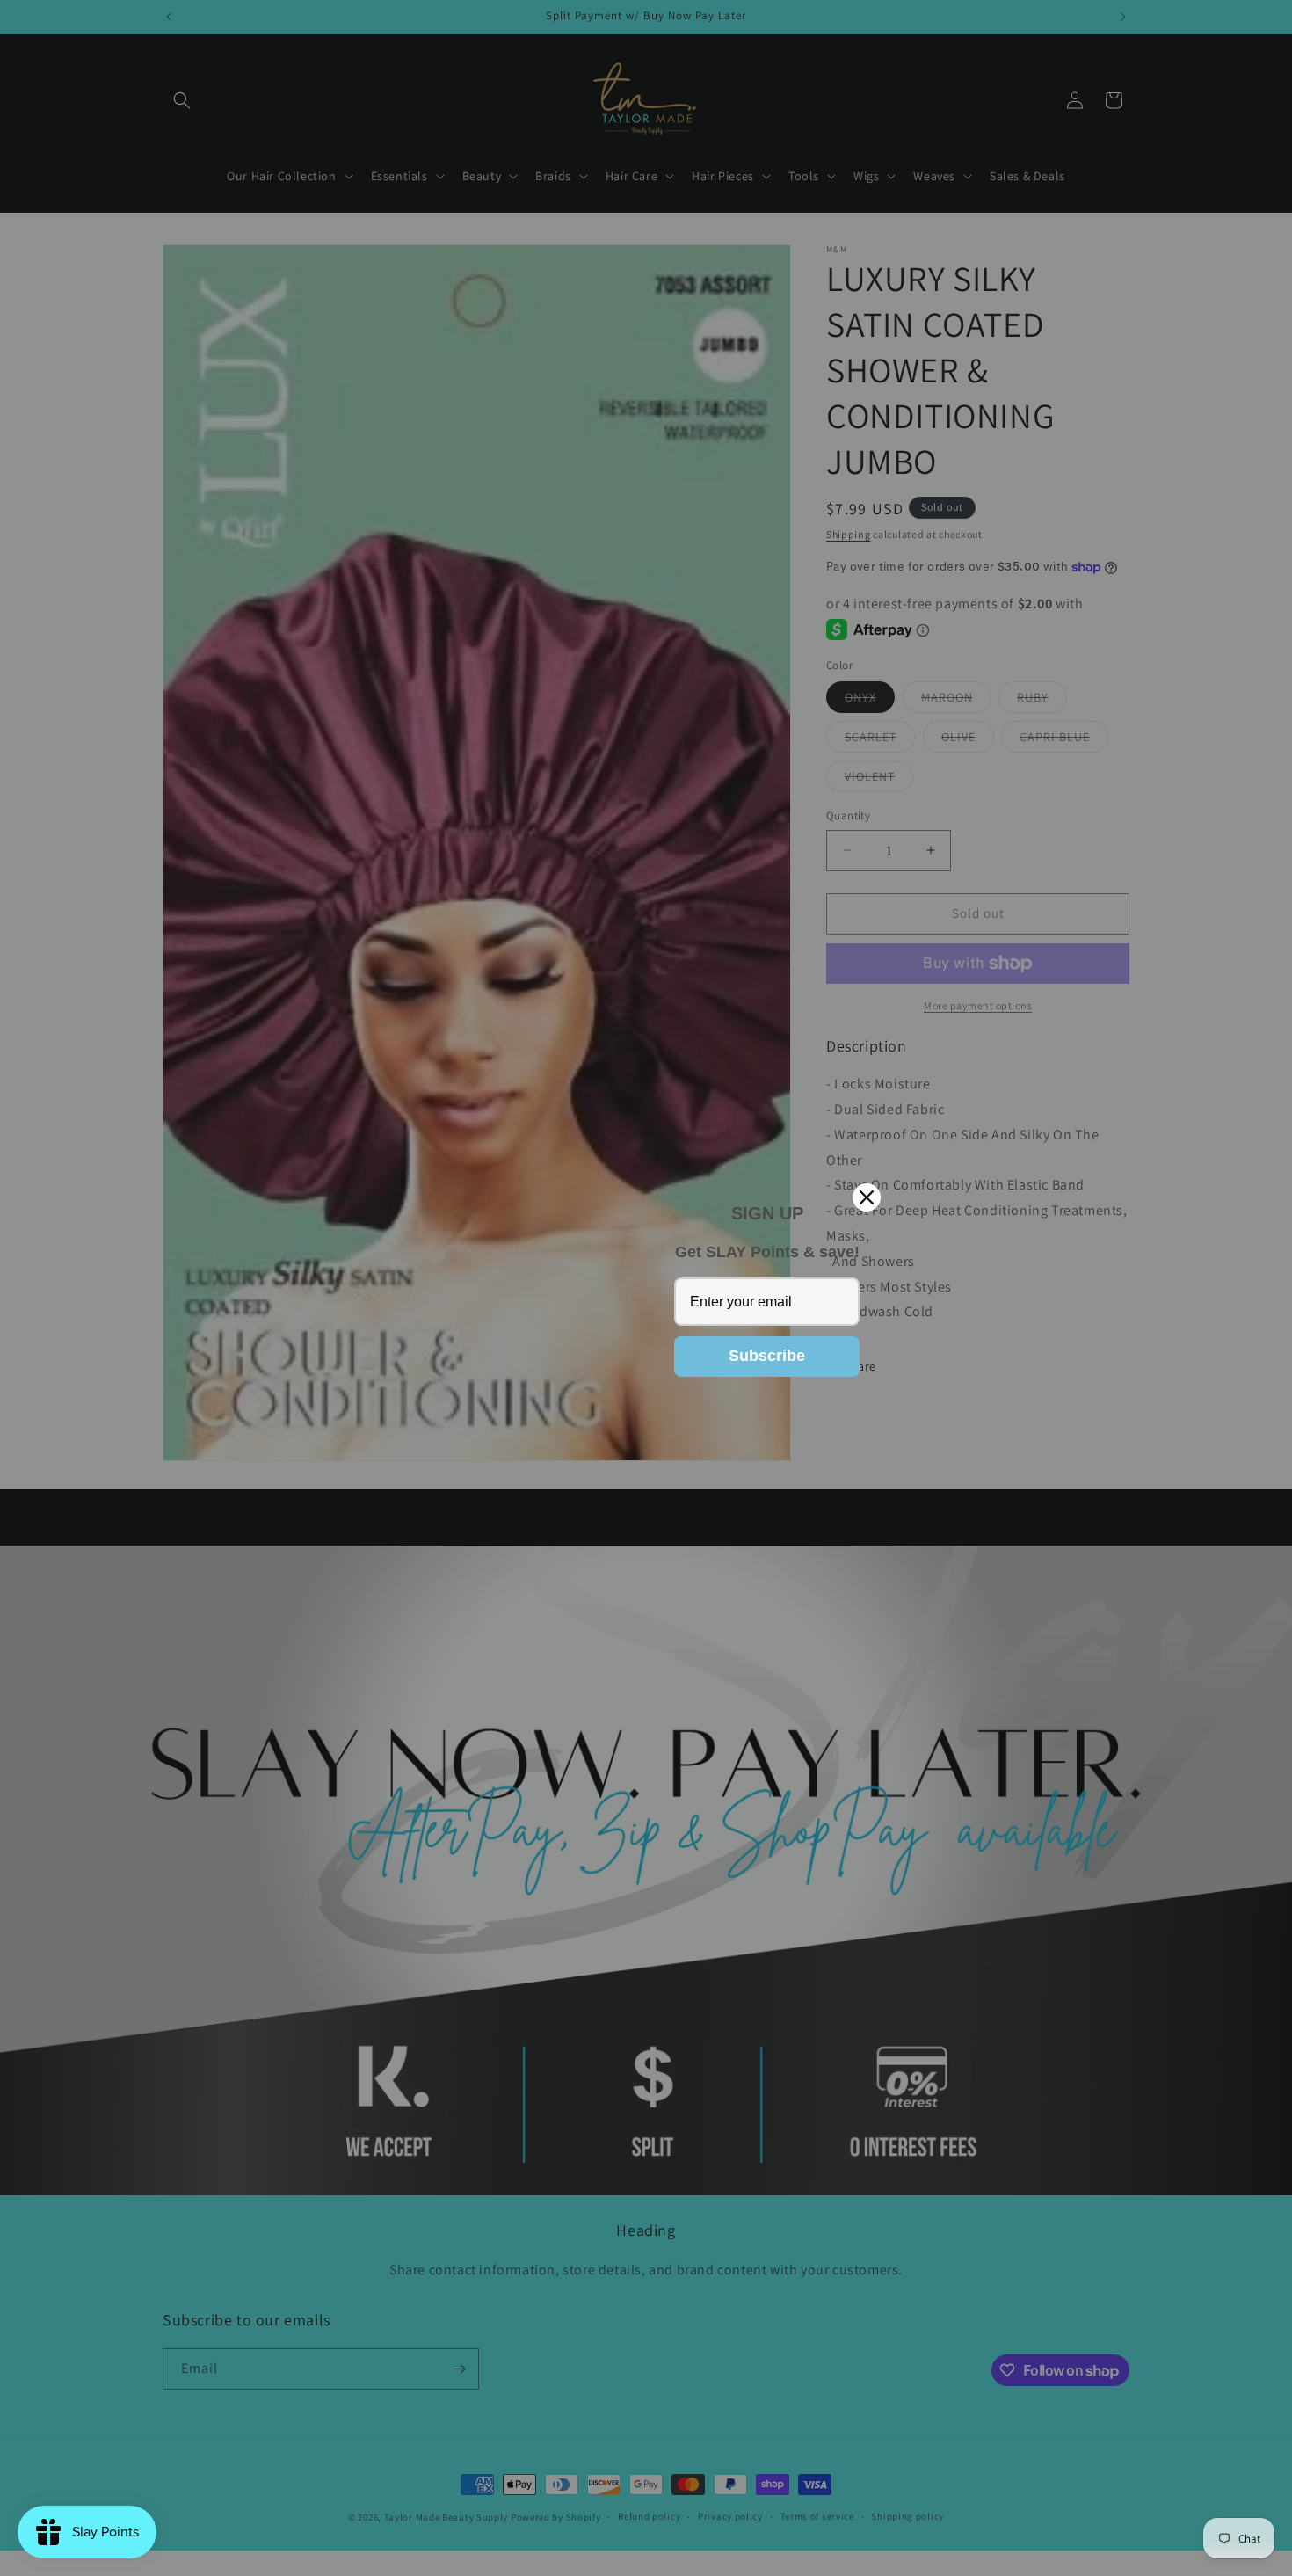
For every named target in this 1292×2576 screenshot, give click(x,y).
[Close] (867, 1197)
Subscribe (767, 1356)
